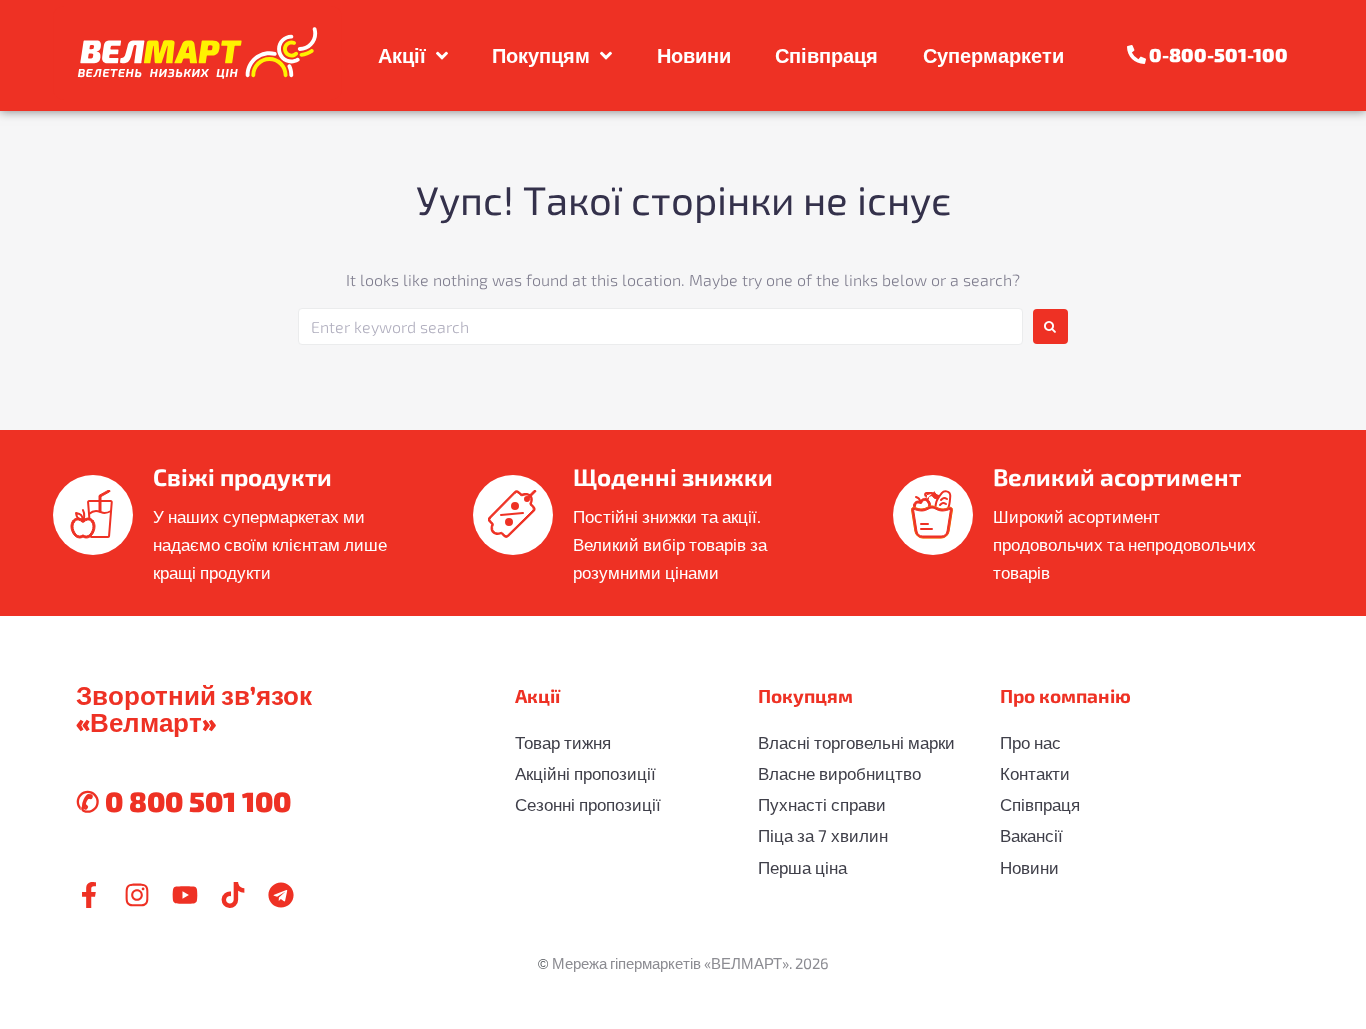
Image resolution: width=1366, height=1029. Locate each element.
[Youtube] (185, 895)
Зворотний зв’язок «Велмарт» (194, 708)
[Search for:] (660, 326)
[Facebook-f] (89, 895)
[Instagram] (137, 895)
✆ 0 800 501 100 (183, 801)
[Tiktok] (233, 895)
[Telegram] (281, 895)
